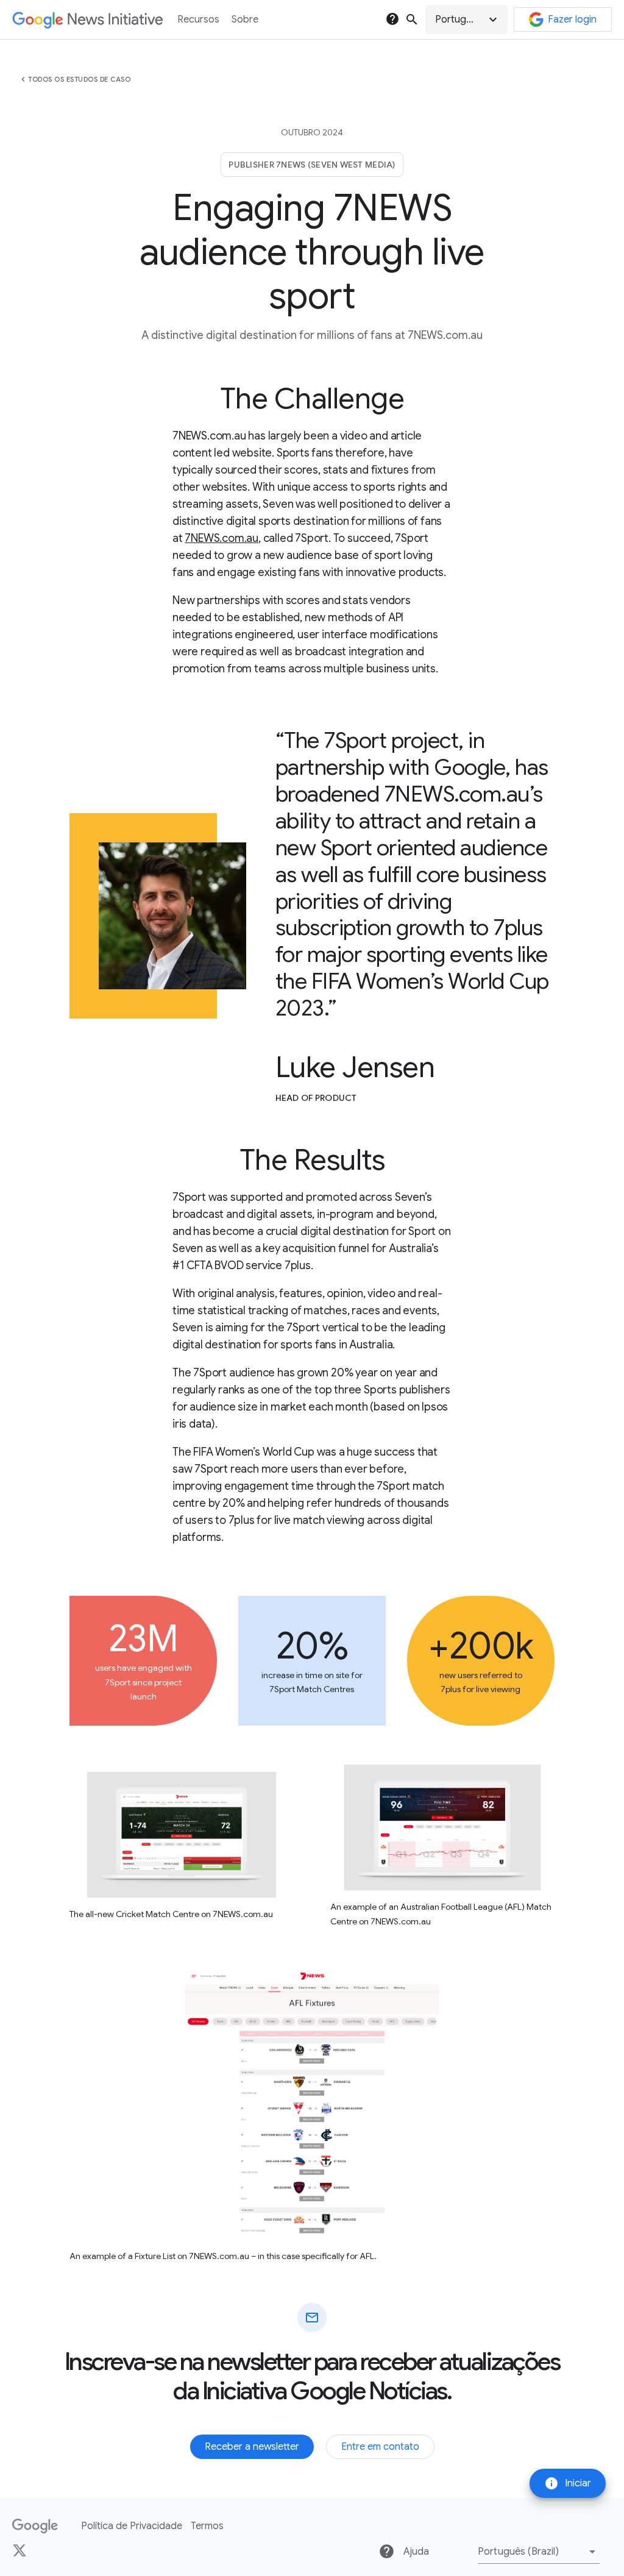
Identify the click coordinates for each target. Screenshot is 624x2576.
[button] (466, 20)
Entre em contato (380, 2447)
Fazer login (572, 20)
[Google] (35, 2526)
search (412, 20)
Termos (207, 2526)
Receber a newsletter (252, 2447)
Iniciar (568, 2483)
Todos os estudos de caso (79, 79)
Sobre (245, 20)
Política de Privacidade (132, 2526)
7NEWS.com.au (222, 538)
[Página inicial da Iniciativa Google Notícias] (87, 20)
